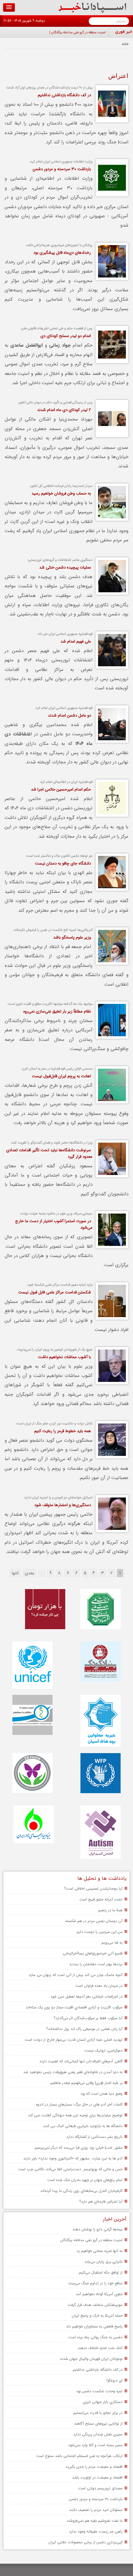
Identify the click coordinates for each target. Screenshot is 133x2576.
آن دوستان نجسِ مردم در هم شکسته (94, 1921)
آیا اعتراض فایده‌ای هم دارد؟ (101, 2202)
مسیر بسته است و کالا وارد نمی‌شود (95, 2445)
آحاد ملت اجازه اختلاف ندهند (100, 2348)
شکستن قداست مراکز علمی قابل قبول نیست (55, 1292)
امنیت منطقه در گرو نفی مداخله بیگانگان (78, 33)
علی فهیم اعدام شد (76, 641)
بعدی (30, 1573)
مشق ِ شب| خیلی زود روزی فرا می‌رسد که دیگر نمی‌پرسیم (79, 2148)
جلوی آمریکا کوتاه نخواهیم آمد (99, 2294)
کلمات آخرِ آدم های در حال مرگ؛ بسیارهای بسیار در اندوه (79, 2104)
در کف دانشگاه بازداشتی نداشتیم (64, 95)
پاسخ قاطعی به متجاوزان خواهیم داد (94, 2326)
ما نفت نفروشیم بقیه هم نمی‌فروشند (94, 2521)
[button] (9, 7)
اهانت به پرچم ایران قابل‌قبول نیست (61, 1076)
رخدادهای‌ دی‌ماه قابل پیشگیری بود (62, 253)
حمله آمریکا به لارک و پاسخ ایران (97, 2316)
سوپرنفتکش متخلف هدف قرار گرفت (95, 2305)
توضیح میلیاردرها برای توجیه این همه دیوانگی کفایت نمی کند (75, 2115)
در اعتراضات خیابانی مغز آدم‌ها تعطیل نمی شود (86, 1997)
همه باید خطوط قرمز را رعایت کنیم (63, 1431)
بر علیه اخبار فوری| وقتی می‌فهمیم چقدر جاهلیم (86, 2083)
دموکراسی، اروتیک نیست (103, 2050)
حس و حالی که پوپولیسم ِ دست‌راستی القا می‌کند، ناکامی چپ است (70, 2169)
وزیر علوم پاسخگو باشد (72, 937)
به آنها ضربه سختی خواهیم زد (100, 2251)
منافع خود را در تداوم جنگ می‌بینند (95, 2283)
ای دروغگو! (114, 2380)
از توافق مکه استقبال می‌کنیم (101, 2272)
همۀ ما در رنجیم (110, 1910)
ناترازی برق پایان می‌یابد (103, 2262)
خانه (125, 44)
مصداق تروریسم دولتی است (100, 2488)
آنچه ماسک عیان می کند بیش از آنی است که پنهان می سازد (76, 1975)
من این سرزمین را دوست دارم (100, 1932)
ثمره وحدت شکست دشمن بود (99, 2391)
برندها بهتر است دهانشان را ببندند (96, 1964)
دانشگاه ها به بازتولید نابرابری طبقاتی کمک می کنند (83, 2126)
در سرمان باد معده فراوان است (99, 1986)
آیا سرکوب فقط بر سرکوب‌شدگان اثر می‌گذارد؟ (88, 2018)
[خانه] (92, 12)
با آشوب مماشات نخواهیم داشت (64, 1357)
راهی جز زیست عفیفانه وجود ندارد (96, 2531)
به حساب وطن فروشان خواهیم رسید (61, 493)
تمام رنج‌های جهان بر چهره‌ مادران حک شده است (85, 2180)
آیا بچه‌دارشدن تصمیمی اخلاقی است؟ (93, 1889)
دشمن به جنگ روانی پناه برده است (95, 2337)
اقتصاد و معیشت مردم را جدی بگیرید (94, 2467)
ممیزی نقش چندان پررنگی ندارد (98, 2434)
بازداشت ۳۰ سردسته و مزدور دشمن (62, 169)
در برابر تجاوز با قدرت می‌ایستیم (98, 2413)
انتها (15, 1573)
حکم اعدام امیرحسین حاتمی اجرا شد (61, 789)
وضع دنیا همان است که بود (101, 2094)
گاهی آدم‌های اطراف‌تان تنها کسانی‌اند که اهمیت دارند (81, 2061)
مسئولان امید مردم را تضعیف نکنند (96, 2510)
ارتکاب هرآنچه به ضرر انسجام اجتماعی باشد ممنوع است (79, 2456)
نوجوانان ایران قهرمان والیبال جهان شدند (91, 2359)
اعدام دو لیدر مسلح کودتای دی (66, 336)
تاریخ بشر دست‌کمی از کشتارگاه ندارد (94, 2137)
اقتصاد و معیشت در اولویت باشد (97, 2477)
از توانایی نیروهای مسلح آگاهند (98, 2424)
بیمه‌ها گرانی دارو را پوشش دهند (97, 2229)
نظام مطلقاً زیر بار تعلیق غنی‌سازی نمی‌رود (57, 1011)
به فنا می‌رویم (112, 1943)
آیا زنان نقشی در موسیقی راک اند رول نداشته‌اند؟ (84, 2029)
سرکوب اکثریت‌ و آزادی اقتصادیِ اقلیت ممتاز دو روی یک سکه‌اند (74, 2007)
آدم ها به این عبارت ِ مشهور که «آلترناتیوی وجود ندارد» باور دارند (73, 2158)
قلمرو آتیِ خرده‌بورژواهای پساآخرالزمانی (93, 1953)
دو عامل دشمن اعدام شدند (69, 715)
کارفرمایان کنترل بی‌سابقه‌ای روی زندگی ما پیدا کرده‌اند (81, 2191)
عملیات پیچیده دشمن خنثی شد (65, 567)
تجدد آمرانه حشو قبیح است (101, 1899)
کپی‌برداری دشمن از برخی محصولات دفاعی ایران (86, 2542)
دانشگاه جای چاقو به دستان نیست (63, 863)
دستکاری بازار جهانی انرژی (103, 2402)
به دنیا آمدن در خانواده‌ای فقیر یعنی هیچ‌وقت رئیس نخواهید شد (73, 2072)
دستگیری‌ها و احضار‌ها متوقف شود (63, 1505)
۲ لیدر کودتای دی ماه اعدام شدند (64, 410)
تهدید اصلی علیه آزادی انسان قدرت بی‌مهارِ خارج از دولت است (74, 2040)
